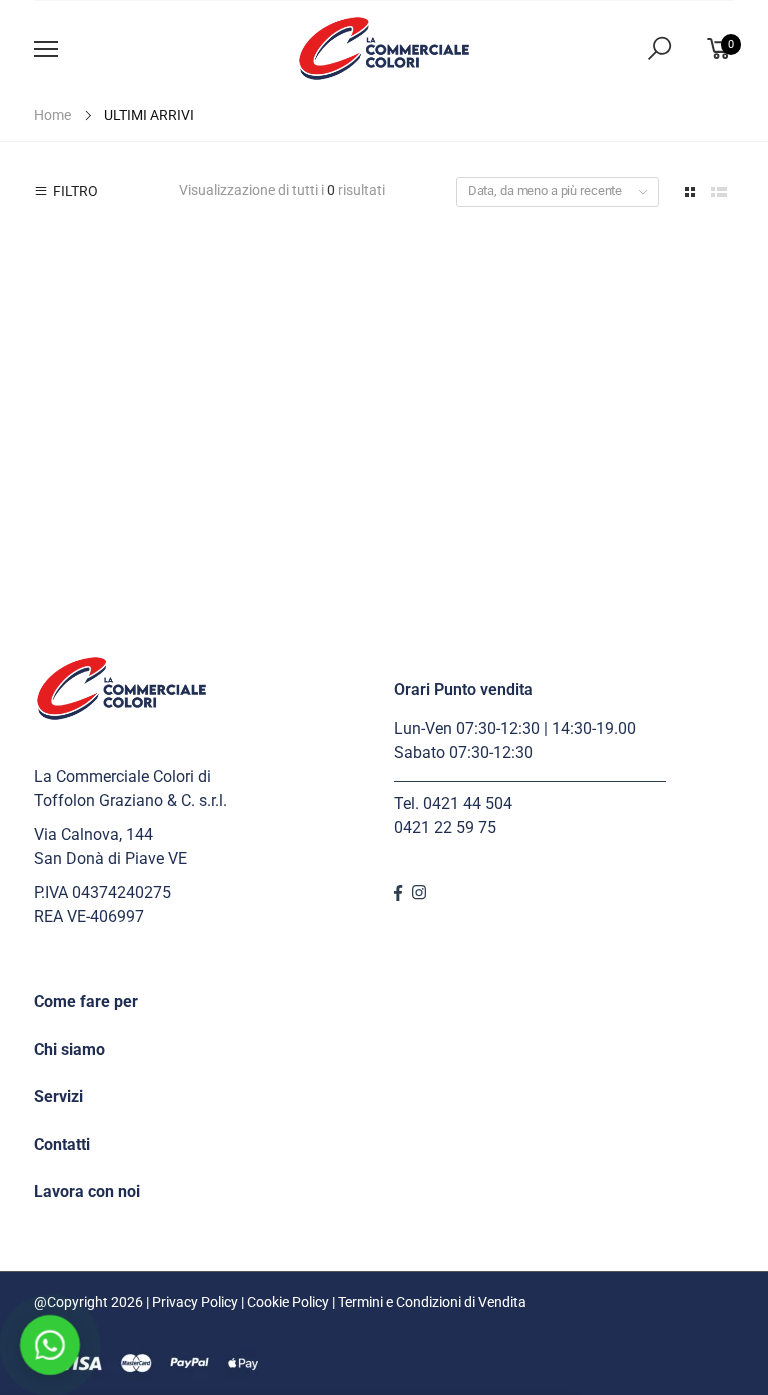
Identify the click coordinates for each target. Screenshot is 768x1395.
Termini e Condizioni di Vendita (432, 1302)
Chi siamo (69, 1049)
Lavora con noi (87, 1191)
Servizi (58, 1096)
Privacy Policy (195, 1302)
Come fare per (86, 1001)
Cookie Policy (288, 1302)
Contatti (62, 1144)
